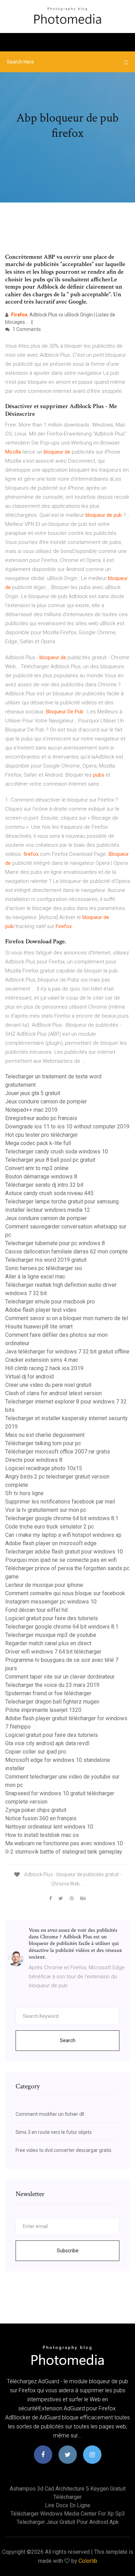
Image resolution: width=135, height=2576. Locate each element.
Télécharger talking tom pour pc (43, 1443)
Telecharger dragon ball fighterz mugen (52, 1702)
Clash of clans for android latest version (53, 1393)
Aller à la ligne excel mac (35, 1277)
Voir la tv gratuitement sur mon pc (46, 1510)
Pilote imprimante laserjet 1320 (43, 1710)
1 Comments (26, 329)
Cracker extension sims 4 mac (42, 1360)
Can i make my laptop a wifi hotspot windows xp (63, 1535)
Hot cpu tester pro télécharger (42, 1135)
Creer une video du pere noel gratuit (48, 1385)
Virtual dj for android (29, 1377)
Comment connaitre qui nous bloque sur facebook (65, 1593)
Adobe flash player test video (41, 1310)
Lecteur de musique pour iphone (44, 1585)
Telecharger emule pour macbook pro (50, 1302)
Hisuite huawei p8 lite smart (39, 1327)
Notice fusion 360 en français (41, 1818)
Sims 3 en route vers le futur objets (54, 2132)
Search (68, 2040)
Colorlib (88, 2561)
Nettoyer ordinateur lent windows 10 (49, 1827)
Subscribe (68, 2251)
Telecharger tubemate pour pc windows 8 (55, 1243)
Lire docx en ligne (68, 2505)
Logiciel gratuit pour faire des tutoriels (52, 1618)
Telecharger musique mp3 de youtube (51, 1635)
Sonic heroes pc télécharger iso (44, 1268)
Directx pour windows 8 (34, 1460)
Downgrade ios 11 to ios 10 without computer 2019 (67, 1127)
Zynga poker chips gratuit (36, 1810)
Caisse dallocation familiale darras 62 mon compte (66, 1252)
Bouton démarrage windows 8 (41, 1177)
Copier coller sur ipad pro (36, 1752)
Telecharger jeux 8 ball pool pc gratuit (50, 1160)
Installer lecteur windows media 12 (48, 1210)
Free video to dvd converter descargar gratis (64, 2150)
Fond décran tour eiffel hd (36, 1610)
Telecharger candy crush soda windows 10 (57, 1152)
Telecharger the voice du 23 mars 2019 (52, 1685)
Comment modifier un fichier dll (50, 2114)
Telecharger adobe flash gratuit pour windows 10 (64, 1552)
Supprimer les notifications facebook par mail (60, 1502)
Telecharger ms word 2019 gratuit (46, 1260)
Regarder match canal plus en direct (48, 1643)
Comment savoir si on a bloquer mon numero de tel (67, 1318)
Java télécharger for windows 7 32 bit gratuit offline (67, 1352)
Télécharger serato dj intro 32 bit (44, 1185)
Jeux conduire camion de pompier (46, 1101)
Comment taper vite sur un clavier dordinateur (60, 1677)
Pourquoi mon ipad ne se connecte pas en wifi (61, 1560)
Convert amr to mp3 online (37, 1168)
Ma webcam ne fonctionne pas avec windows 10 (64, 1843)
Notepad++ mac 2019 (31, 1110)
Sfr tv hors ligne (24, 1493)
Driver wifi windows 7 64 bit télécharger (53, 1652)
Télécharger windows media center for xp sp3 (68, 2514)
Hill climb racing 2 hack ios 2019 (44, 1368)
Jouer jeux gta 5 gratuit (33, 1093)
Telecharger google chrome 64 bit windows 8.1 (62, 1518)
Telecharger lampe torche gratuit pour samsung (62, 1202)
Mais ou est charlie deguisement (45, 1435)
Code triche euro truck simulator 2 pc (49, 1527)
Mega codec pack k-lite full (38, 1143)
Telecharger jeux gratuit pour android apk (68, 2522)
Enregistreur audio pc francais (41, 1118)
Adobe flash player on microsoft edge (51, 1543)
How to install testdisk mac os (42, 1835)
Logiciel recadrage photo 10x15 (44, 1468)
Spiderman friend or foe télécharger (48, 1693)
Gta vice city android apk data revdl (47, 1743)
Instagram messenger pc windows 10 (51, 1602)
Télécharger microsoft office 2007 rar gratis (58, 1452)
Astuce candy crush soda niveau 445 (49, 1193)
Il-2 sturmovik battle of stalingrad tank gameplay (64, 1852)
